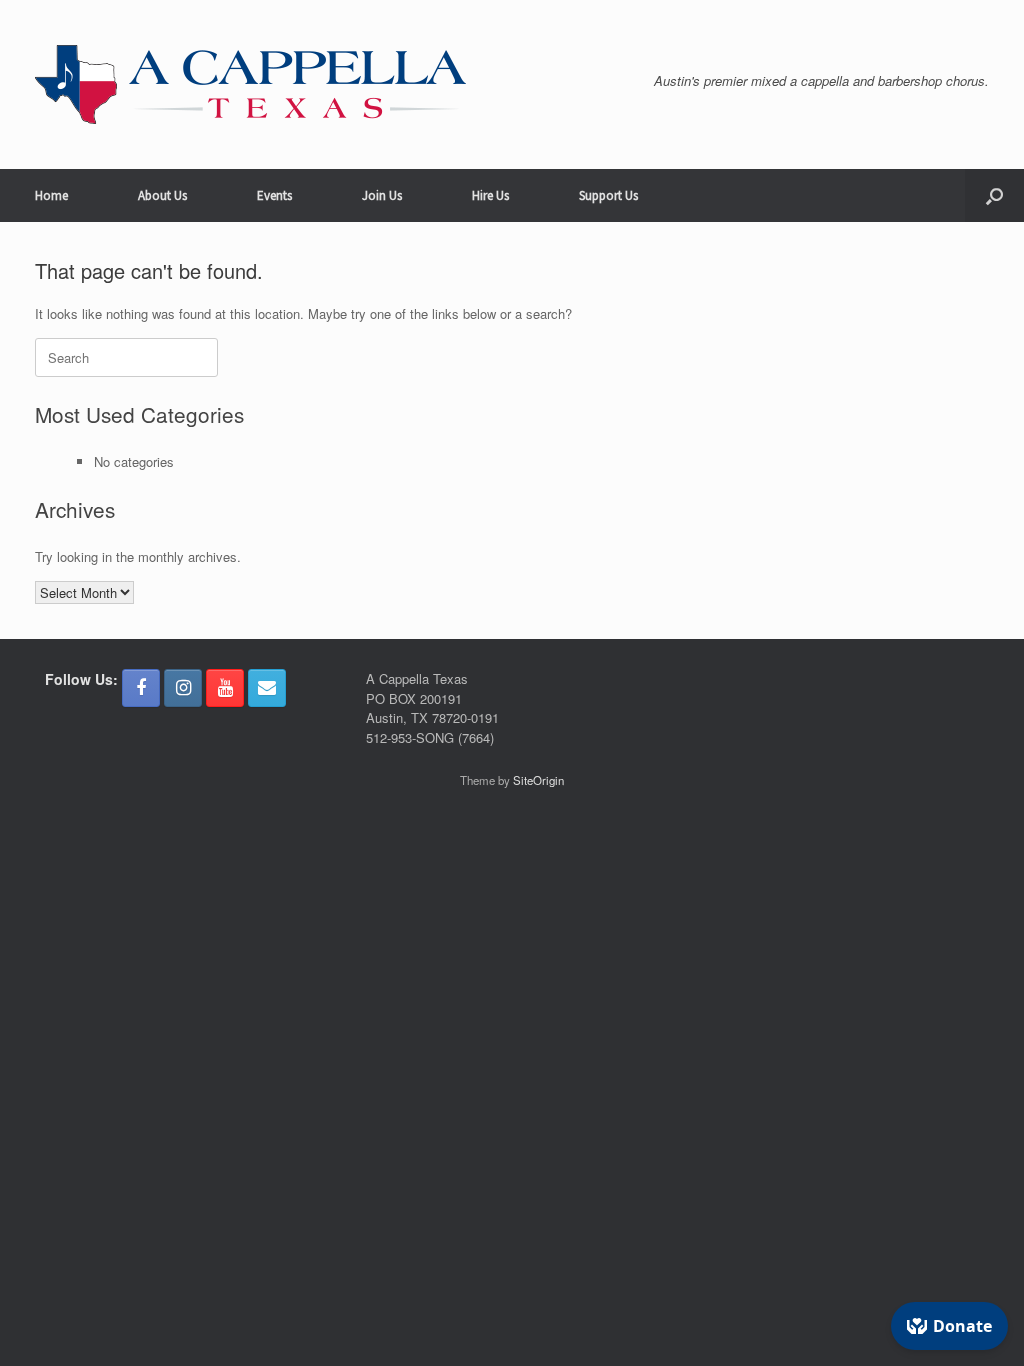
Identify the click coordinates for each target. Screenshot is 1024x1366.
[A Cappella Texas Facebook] (141, 688)
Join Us (382, 195)
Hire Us (490, 195)
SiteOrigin (538, 780)
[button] (994, 195)
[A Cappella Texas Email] (267, 688)
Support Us (608, 195)
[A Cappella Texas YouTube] (225, 688)
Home (51, 195)
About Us (162, 195)
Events (274, 195)
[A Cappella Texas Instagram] (183, 688)
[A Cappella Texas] (250, 84)
